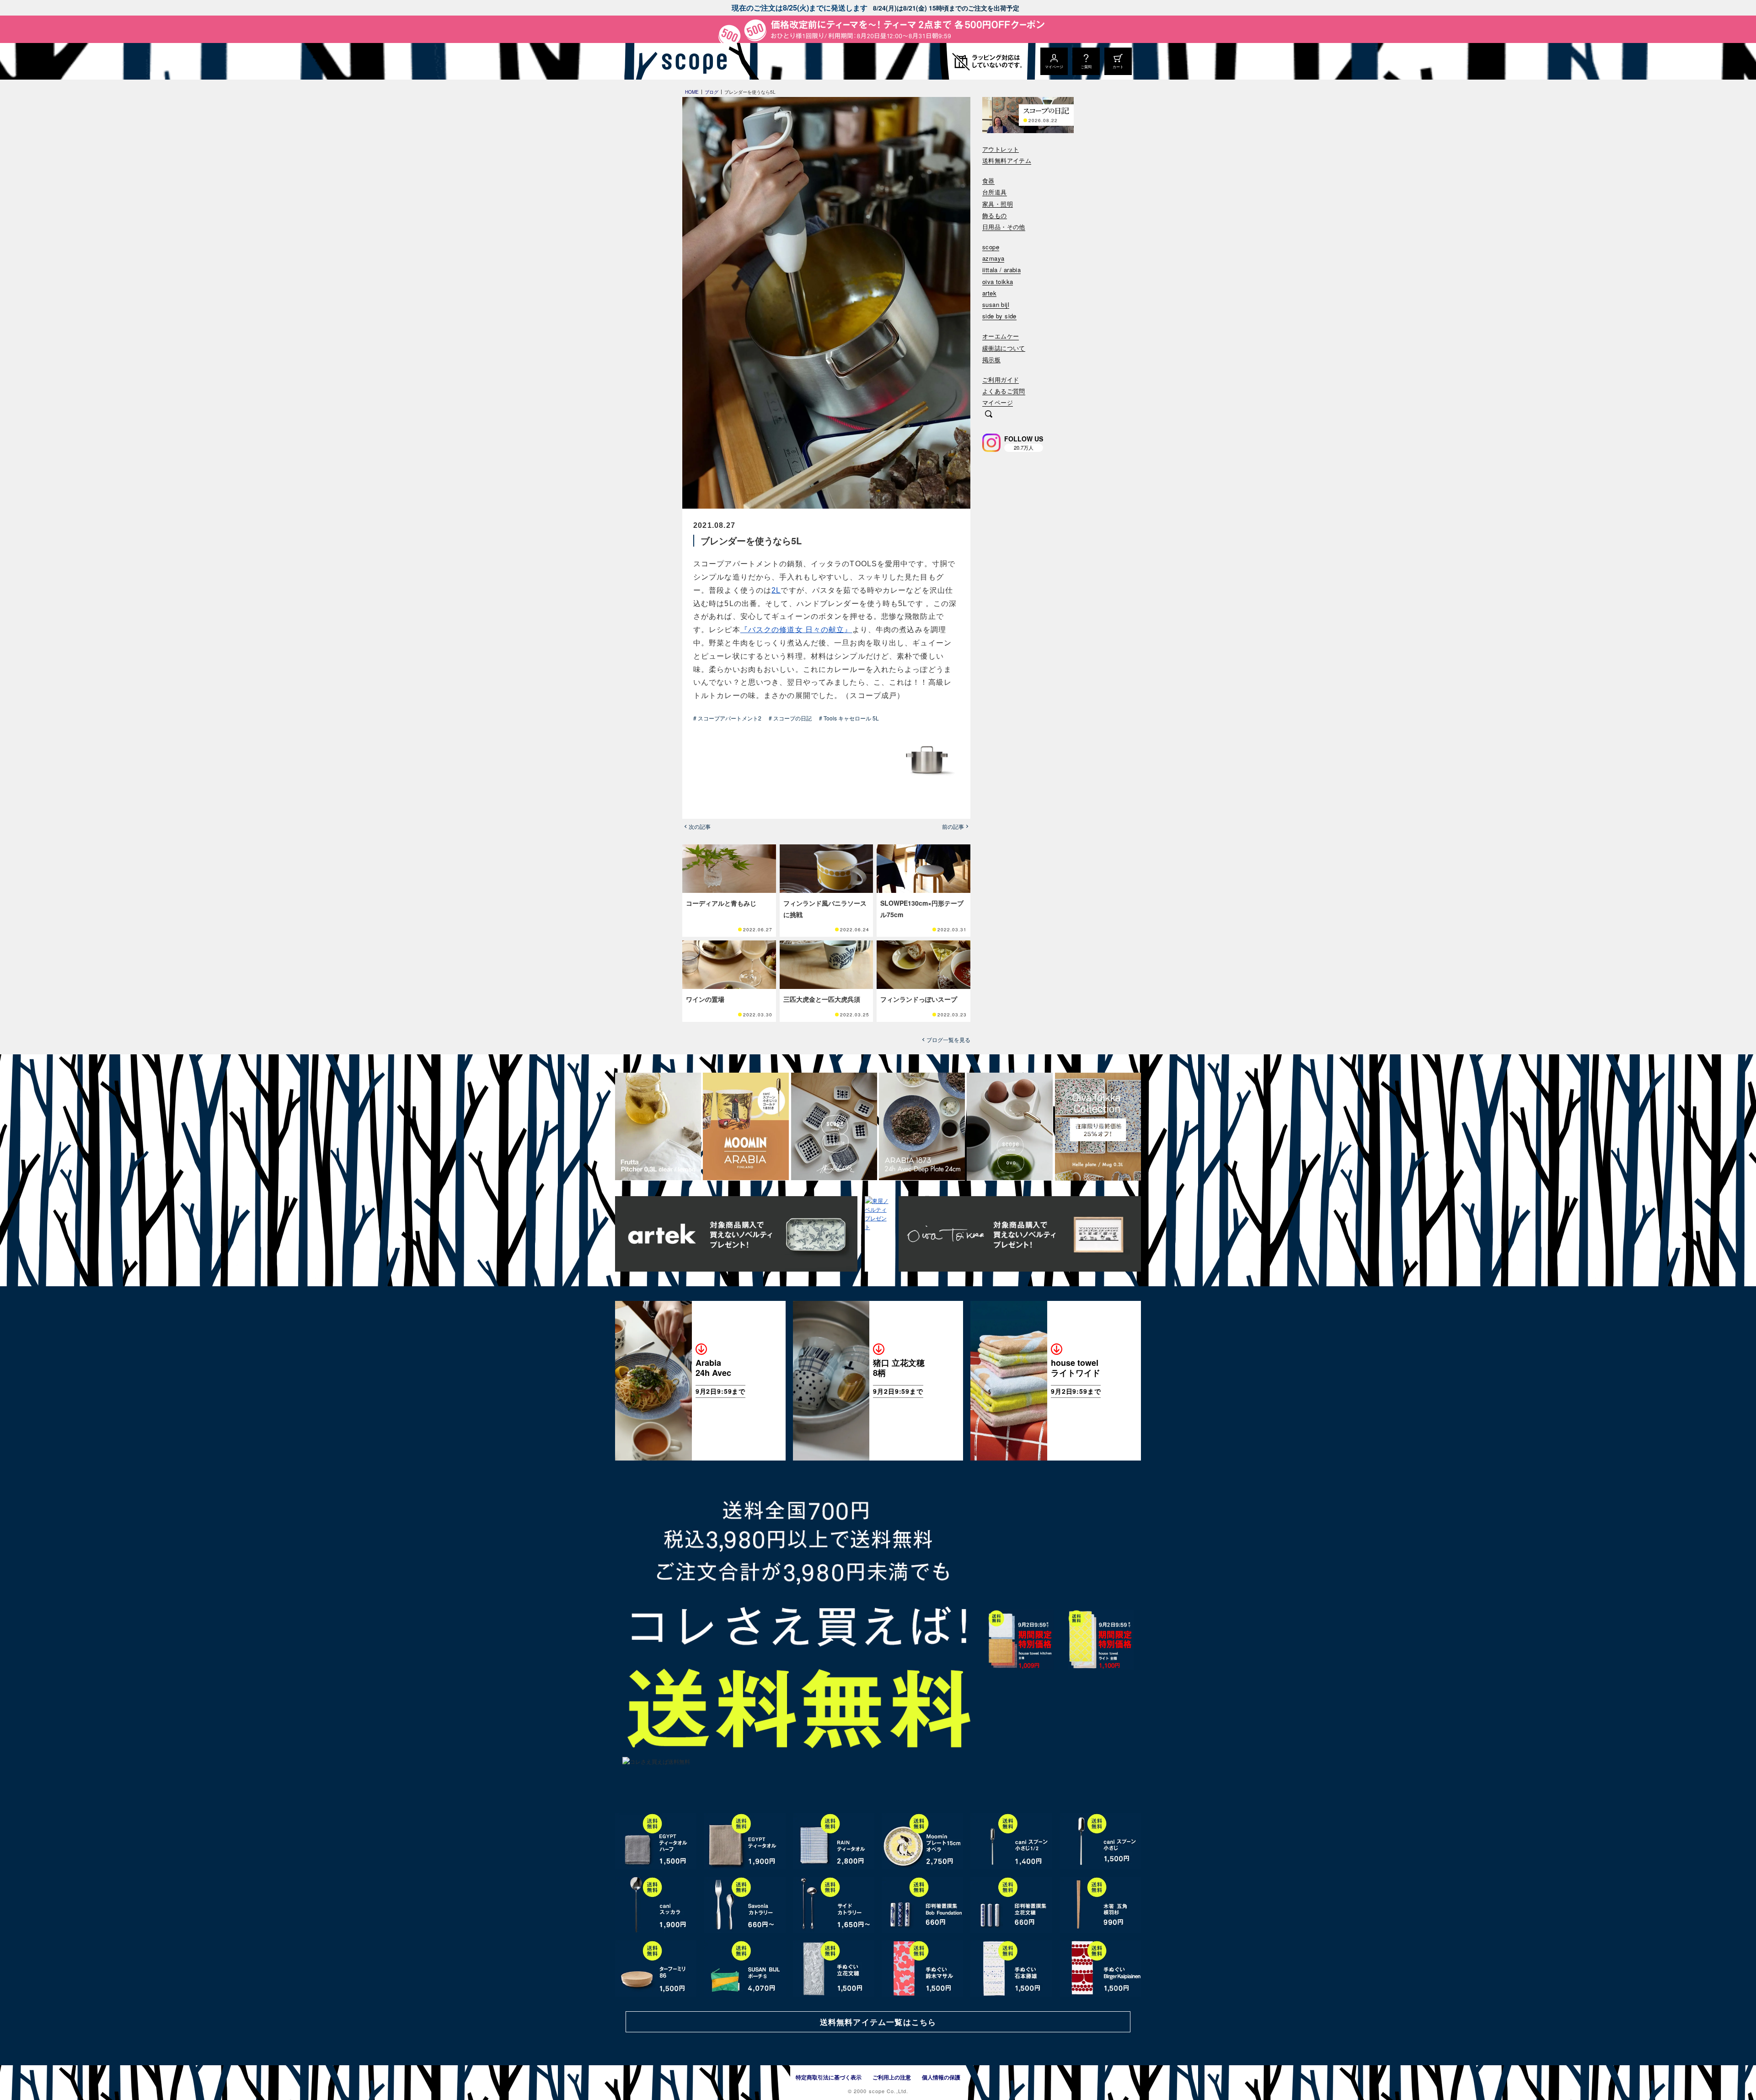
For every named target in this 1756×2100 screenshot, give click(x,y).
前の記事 (953, 827)
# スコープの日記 (790, 718)
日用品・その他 (1004, 227)
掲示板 (991, 360)
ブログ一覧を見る (948, 1040)
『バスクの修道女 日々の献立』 (796, 630)
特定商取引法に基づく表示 (829, 2077)
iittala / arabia (1001, 270)
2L (776, 590)
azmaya (993, 259)
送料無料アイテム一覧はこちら (878, 2022)
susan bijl (996, 305)
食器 (988, 181)
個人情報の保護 (941, 2077)
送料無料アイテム (1007, 161)
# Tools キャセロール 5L (849, 718)
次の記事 (700, 827)
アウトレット (1001, 149)
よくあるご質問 (1004, 391)
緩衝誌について (1004, 348)
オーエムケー (1001, 336)
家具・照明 (998, 204)
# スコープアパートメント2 (727, 718)
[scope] (692, 61)
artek (989, 293)
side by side (999, 316)
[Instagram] (991, 443)
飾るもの (995, 216)
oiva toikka (998, 282)
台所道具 (995, 192)
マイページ (998, 403)
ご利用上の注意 (892, 2077)
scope (991, 247)
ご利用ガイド (1001, 380)
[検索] (989, 415)
